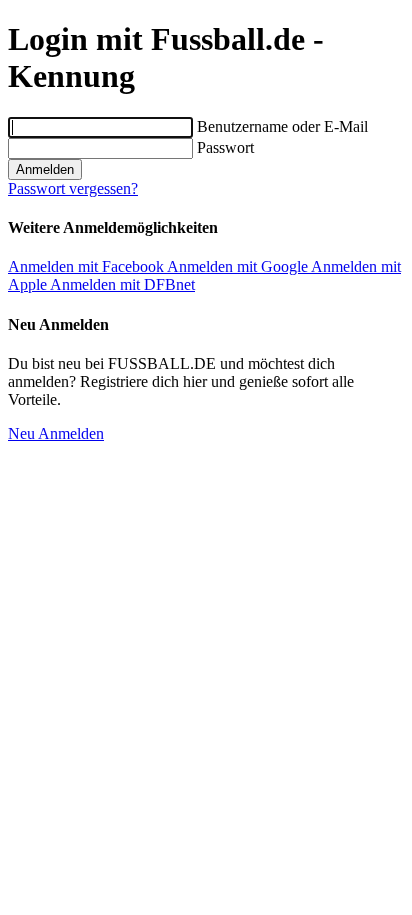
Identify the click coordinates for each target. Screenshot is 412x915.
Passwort (225, 147)
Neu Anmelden (56, 433)
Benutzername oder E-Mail (282, 126)
